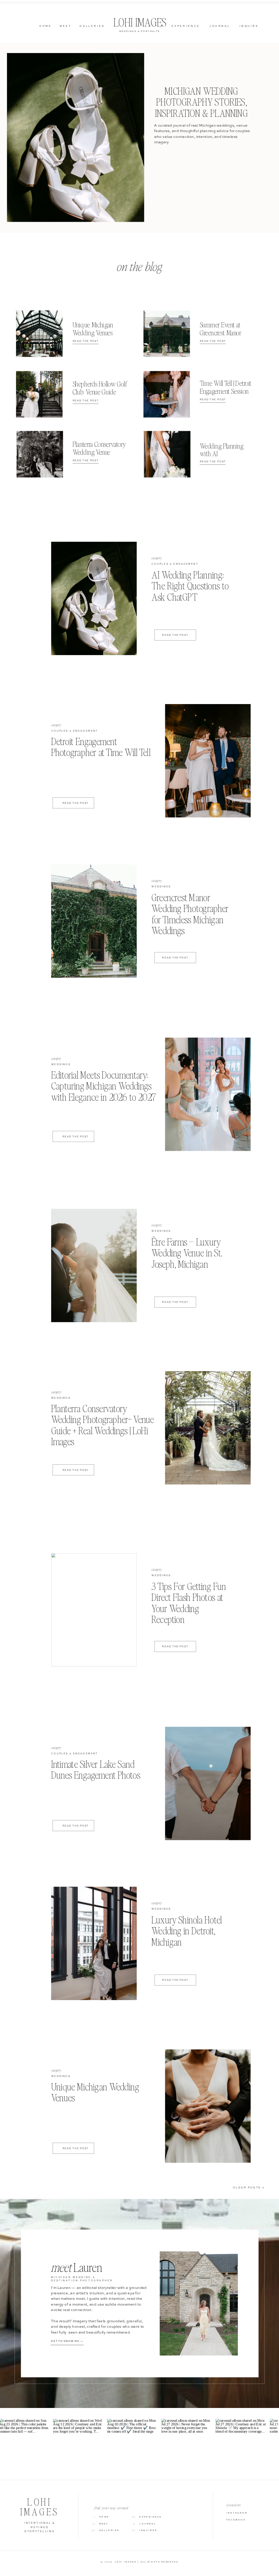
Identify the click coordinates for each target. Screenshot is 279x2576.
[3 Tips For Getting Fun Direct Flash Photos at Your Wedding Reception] (94, 1610)
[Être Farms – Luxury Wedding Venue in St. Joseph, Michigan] (94, 1265)
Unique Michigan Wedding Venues (95, 2092)
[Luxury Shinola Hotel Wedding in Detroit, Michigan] (94, 1943)
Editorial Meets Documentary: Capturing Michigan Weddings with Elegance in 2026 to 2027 (104, 1086)
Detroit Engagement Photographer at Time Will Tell (101, 747)
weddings (161, 887)
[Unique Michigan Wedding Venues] (208, 2106)
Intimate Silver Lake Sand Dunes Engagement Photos (96, 1770)
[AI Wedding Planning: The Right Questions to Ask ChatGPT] (94, 598)
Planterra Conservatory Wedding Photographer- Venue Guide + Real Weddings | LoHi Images (103, 1425)
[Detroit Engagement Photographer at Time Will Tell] (208, 761)
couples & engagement (175, 564)
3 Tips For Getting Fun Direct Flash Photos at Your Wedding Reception (189, 1603)
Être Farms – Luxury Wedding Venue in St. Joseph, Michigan (187, 1253)
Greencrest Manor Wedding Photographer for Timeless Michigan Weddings (190, 914)
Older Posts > (249, 2188)
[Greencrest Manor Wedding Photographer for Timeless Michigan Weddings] (94, 921)
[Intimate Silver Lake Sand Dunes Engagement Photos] (208, 1783)
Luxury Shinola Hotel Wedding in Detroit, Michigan (187, 1931)
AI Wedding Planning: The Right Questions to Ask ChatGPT (190, 586)
